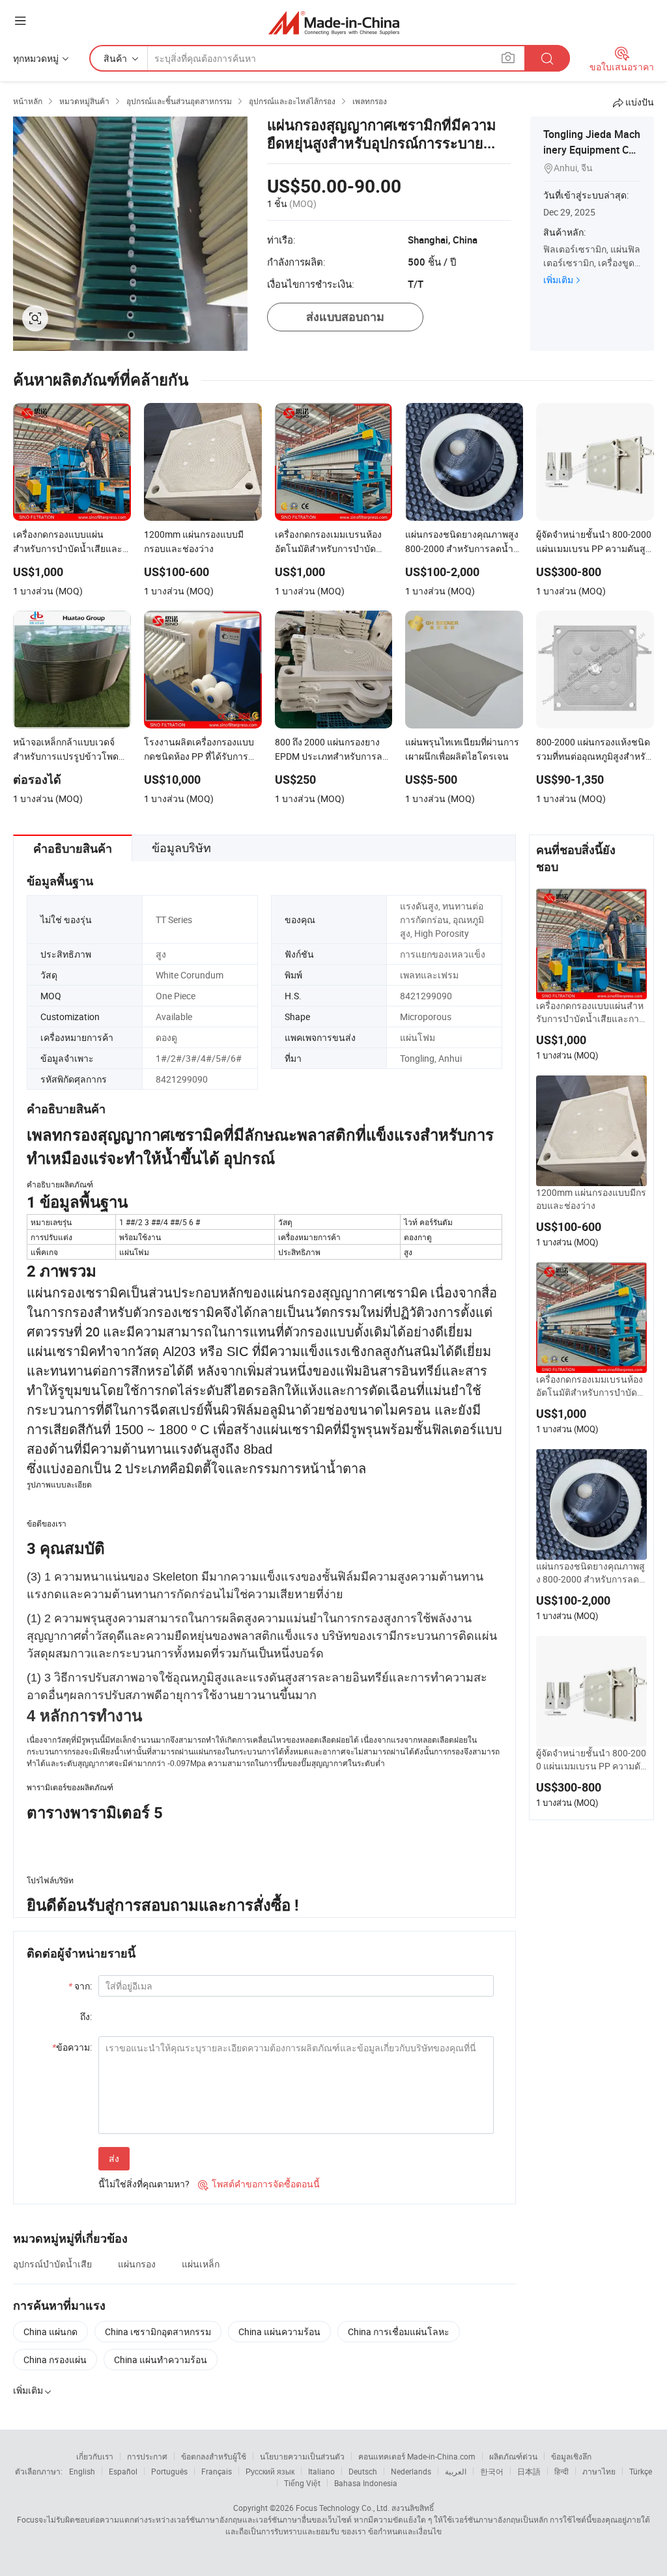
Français (217, 2471)
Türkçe (641, 2471)
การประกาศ (147, 2456)
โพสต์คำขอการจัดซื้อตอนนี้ (259, 2184)
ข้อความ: (72, 2047)
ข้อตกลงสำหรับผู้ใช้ (214, 2456)
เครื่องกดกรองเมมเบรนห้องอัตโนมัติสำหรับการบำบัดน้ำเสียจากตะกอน (590, 1386)
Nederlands (411, 2471)
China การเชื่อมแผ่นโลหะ (399, 2332)
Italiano (321, 2471)
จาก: (80, 1986)
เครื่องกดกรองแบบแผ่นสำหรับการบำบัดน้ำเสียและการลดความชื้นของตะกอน (590, 1012)
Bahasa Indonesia (366, 2483)
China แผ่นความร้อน (279, 2332)
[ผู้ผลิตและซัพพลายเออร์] (334, 22)
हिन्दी (561, 2471)
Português (169, 2471)
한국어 (492, 2471)
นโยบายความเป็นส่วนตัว (302, 2456)
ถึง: (86, 2016)
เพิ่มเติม (558, 280)
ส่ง (114, 2158)
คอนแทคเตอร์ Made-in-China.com (417, 2456)
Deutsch (363, 2471)
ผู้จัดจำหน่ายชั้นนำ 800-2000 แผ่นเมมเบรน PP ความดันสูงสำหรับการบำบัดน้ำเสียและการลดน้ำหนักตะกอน (591, 1760)
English (82, 2471)
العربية (456, 2471)
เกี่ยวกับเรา (95, 2456)
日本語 (529, 2471)
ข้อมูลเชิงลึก (571, 2456)
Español (123, 2471)
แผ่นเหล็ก (201, 2264)
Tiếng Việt (302, 2483)
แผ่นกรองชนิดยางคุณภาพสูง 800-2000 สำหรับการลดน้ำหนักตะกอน (591, 1573)
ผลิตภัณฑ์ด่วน (513, 2456)
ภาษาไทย (599, 2471)
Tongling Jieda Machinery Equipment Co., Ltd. (592, 150)
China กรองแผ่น (55, 2360)
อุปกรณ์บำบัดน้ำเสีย (52, 2264)
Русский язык (270, 2471)
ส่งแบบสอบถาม (345, 317)
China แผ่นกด (50, 2332)
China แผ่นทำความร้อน (161, 2360)
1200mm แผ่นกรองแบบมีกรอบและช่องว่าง (591, 1199)
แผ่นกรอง (137, 2264)
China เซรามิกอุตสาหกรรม (158, 2332)
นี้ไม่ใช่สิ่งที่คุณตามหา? (144, 2184)
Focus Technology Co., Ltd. (343, 2508)
